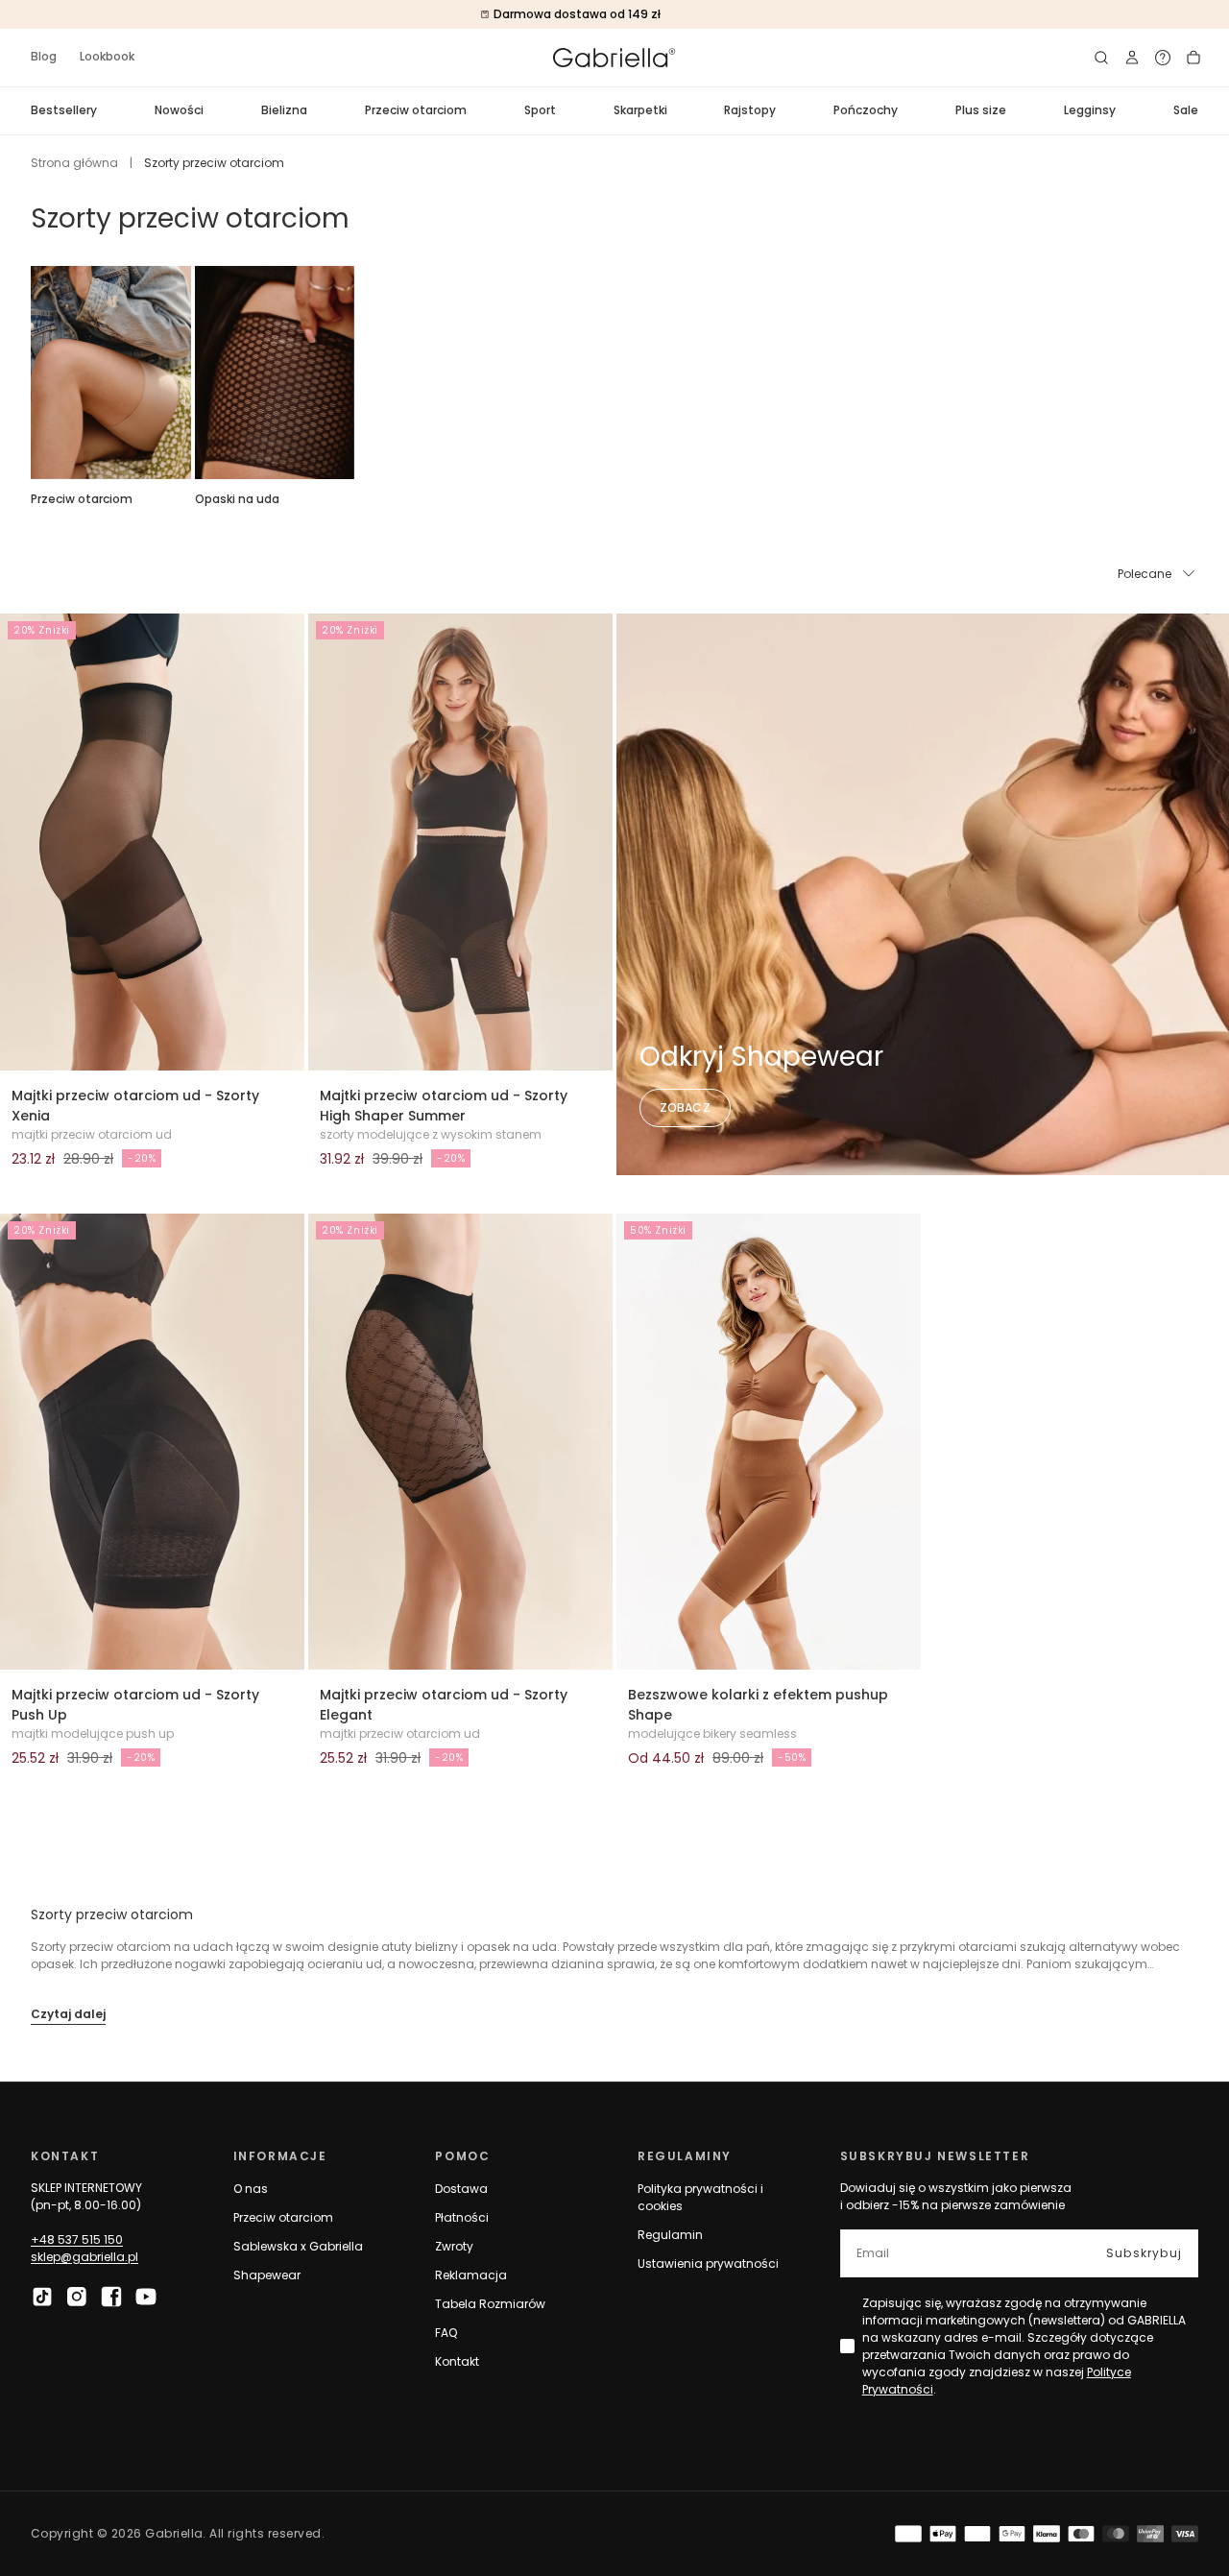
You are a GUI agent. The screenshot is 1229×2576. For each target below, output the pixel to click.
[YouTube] (146, 2297)
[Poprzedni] (31, 373)
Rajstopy (750, 110)
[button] (1101, 58)
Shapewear (267, 2275)
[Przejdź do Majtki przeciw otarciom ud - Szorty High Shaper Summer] (460, 842)
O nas (251, 2189)
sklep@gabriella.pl (84, 2257)
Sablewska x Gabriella (298, 2246)
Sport (540, 110)
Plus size (981, 110)
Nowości (179, 110)
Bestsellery (64, 110)
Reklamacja (471, 2275)
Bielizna (284, 110)
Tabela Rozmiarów (490, 2304)
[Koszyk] (1193, 58)
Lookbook (107, 56)
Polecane (1145, 574)
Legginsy (1090, 110)
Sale (1186, 110)
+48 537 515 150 (77, 2239)
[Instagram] (77, 2297)
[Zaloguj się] (1132, 58)
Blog (44, 56)
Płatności (462, 2217)
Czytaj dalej (68, 2014)
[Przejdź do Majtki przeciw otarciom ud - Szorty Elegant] (460, 1442)
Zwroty (454, 2246)
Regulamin (670, 2235)
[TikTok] (42, 2297)
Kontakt (457, 2361)
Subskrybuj (1144, 2253)
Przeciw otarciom (416, 110)
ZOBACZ (685, 1107)
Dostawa (461, 2189)
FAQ (446, 2333)
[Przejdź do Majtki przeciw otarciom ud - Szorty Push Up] (152, 1442)
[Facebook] (111, 2297)
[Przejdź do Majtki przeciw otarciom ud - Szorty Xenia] (152, 842)
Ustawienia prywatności (708, 2263)
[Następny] (1198, 373)
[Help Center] (1163, 58)
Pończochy (866, 110)
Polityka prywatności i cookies (700, 2197)
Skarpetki (640, 110)
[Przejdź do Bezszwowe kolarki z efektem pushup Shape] (769, 1442)
